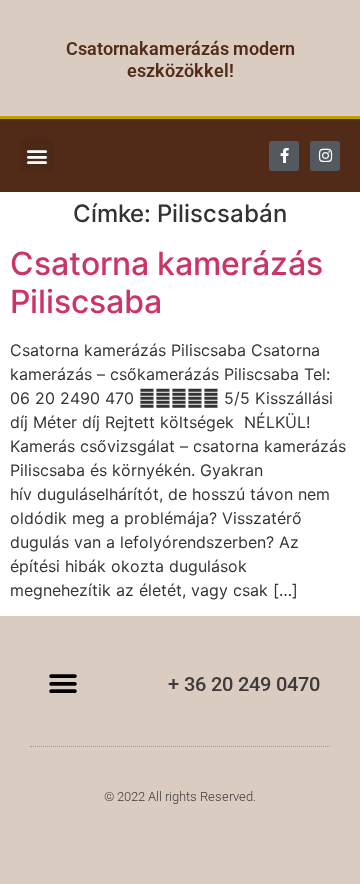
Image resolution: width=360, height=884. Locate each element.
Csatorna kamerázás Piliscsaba (166, 282)
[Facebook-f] (284, 156)
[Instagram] (325, 156)
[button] (36, 155)
